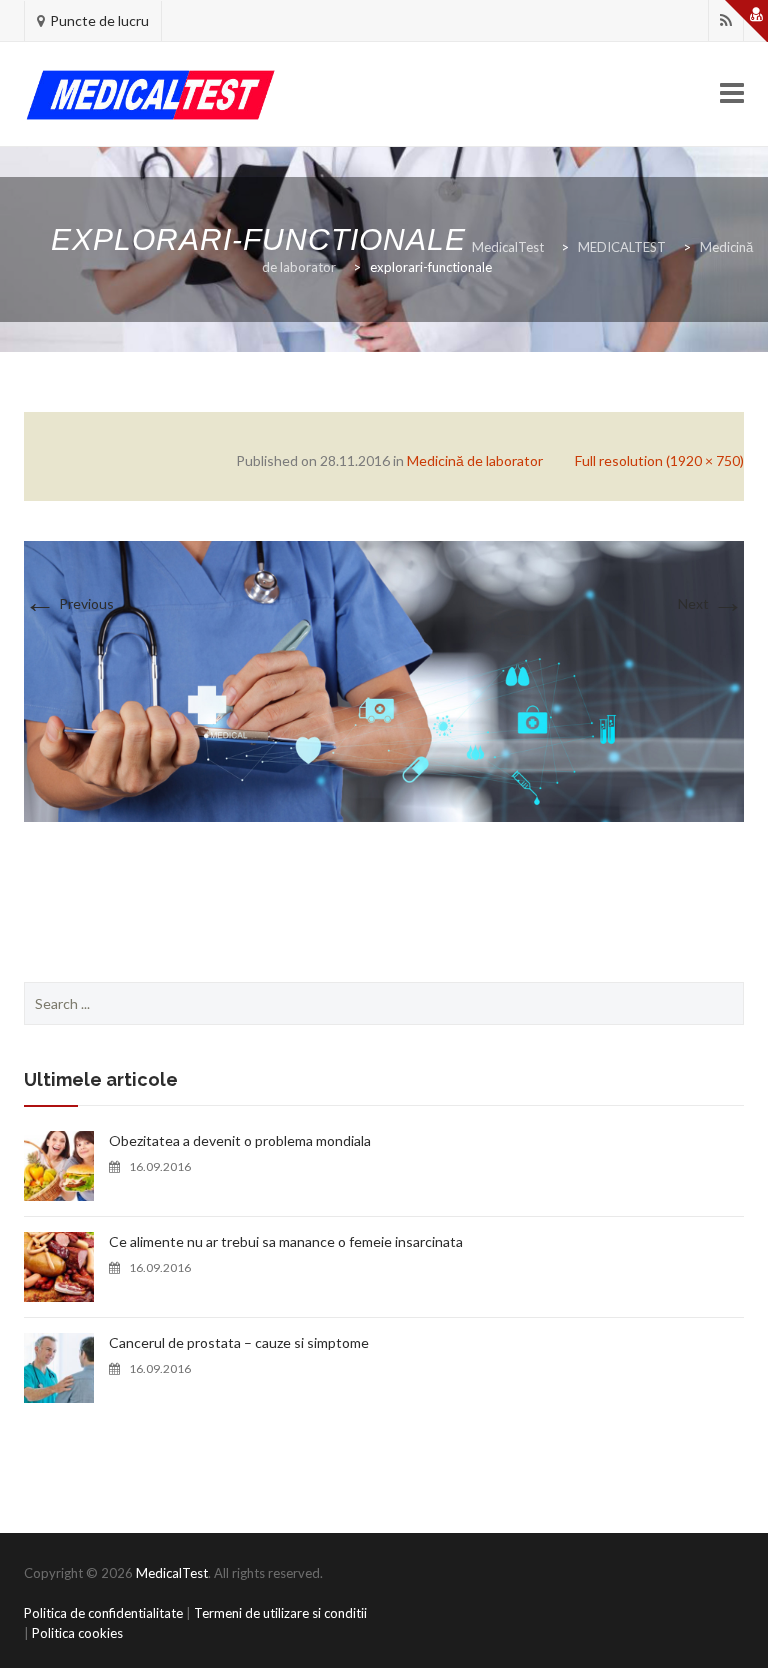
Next (711, 603)
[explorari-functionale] (384, 679)
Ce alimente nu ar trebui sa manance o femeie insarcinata (286, 1241)
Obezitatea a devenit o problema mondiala (240, 1140)
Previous (69, 603)
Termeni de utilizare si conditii (280, 1613)
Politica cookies (77, 1633)
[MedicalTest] (150, 94)
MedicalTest (172, 1573)
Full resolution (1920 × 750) (659, 460)
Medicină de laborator (475, 460)
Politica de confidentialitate (103, 1613)
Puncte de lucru (99, 20)
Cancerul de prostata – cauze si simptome (239, 1342)
